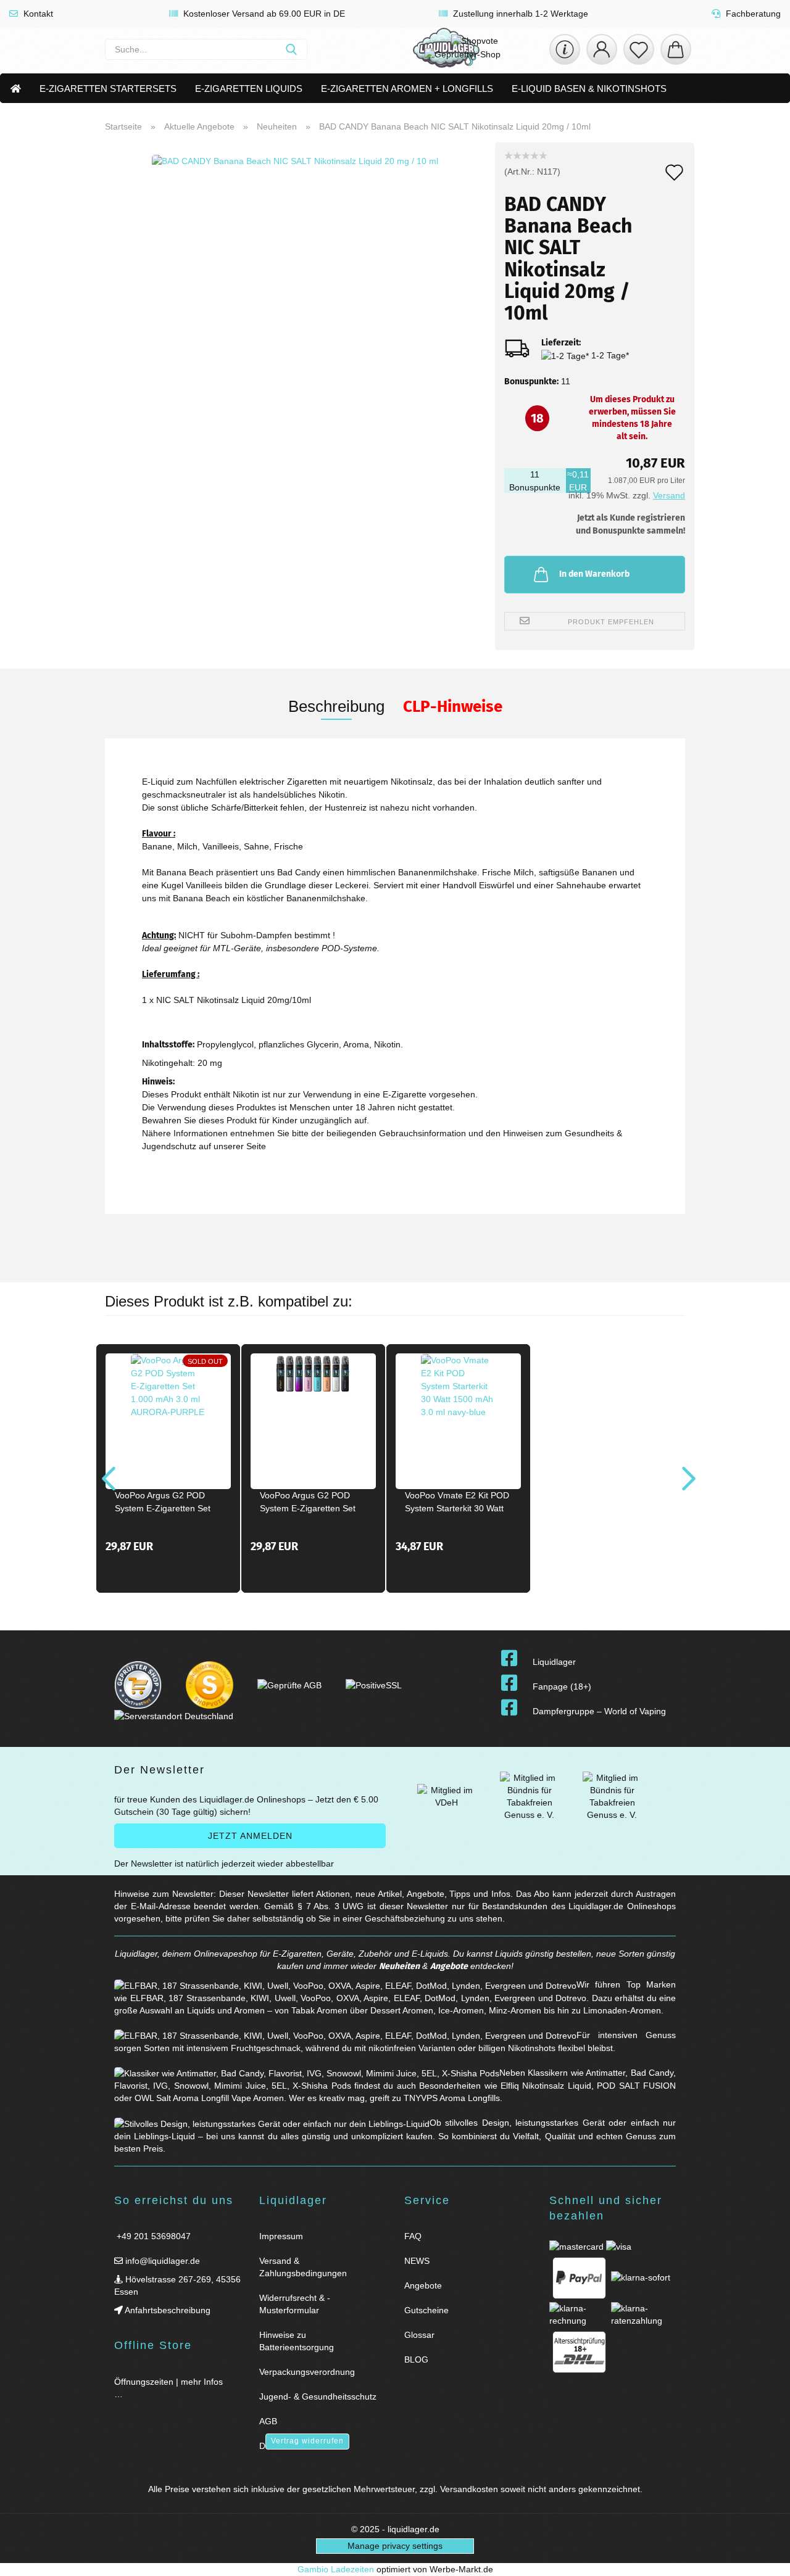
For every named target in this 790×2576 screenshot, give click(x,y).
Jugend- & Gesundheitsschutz (318, 2396)
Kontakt (37, 14)
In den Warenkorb (594, 574)
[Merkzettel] (639, 49)
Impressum (281, 2236)
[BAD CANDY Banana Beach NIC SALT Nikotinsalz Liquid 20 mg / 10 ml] (295, 296)
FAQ (413, 2236)
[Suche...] (291, 49)
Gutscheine (426, 2310)
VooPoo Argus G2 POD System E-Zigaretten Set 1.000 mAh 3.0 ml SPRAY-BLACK (311, 1504)
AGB (268, 2421)
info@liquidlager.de (161, 2261)
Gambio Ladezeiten (336, 2569)
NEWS (417, 2261)
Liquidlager (554, 1662)
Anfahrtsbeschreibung (167, 2310)
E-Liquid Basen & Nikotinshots (589, 89)
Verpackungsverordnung (307, 2372)
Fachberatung (752, 14)
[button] (602, 49)
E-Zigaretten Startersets (108, 89)
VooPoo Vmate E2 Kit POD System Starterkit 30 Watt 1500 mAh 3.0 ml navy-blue (457, 1504)
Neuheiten (399, 1966)
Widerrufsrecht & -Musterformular (295, 2304)
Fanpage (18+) (562, 1686)
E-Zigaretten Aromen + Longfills (407, 89)
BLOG (416, 2359)
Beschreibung (336, 706)
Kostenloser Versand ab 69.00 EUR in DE (263, 14)
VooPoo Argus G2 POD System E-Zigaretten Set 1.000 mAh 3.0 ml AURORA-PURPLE (163, 1504)
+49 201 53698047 (152, 2236)
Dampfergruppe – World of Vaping (599, 1711)
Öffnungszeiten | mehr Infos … (168, 2388)
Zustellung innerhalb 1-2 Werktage (519, 14)
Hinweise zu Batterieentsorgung (297, 2341)
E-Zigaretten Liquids (249, 89)
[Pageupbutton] (765, 2559)
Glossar (419, 2335)
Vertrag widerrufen (307, 2441)
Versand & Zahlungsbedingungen (303, 2267)
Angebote (449, 1966)
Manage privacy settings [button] (395, 2546)
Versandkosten (469, 2489)
